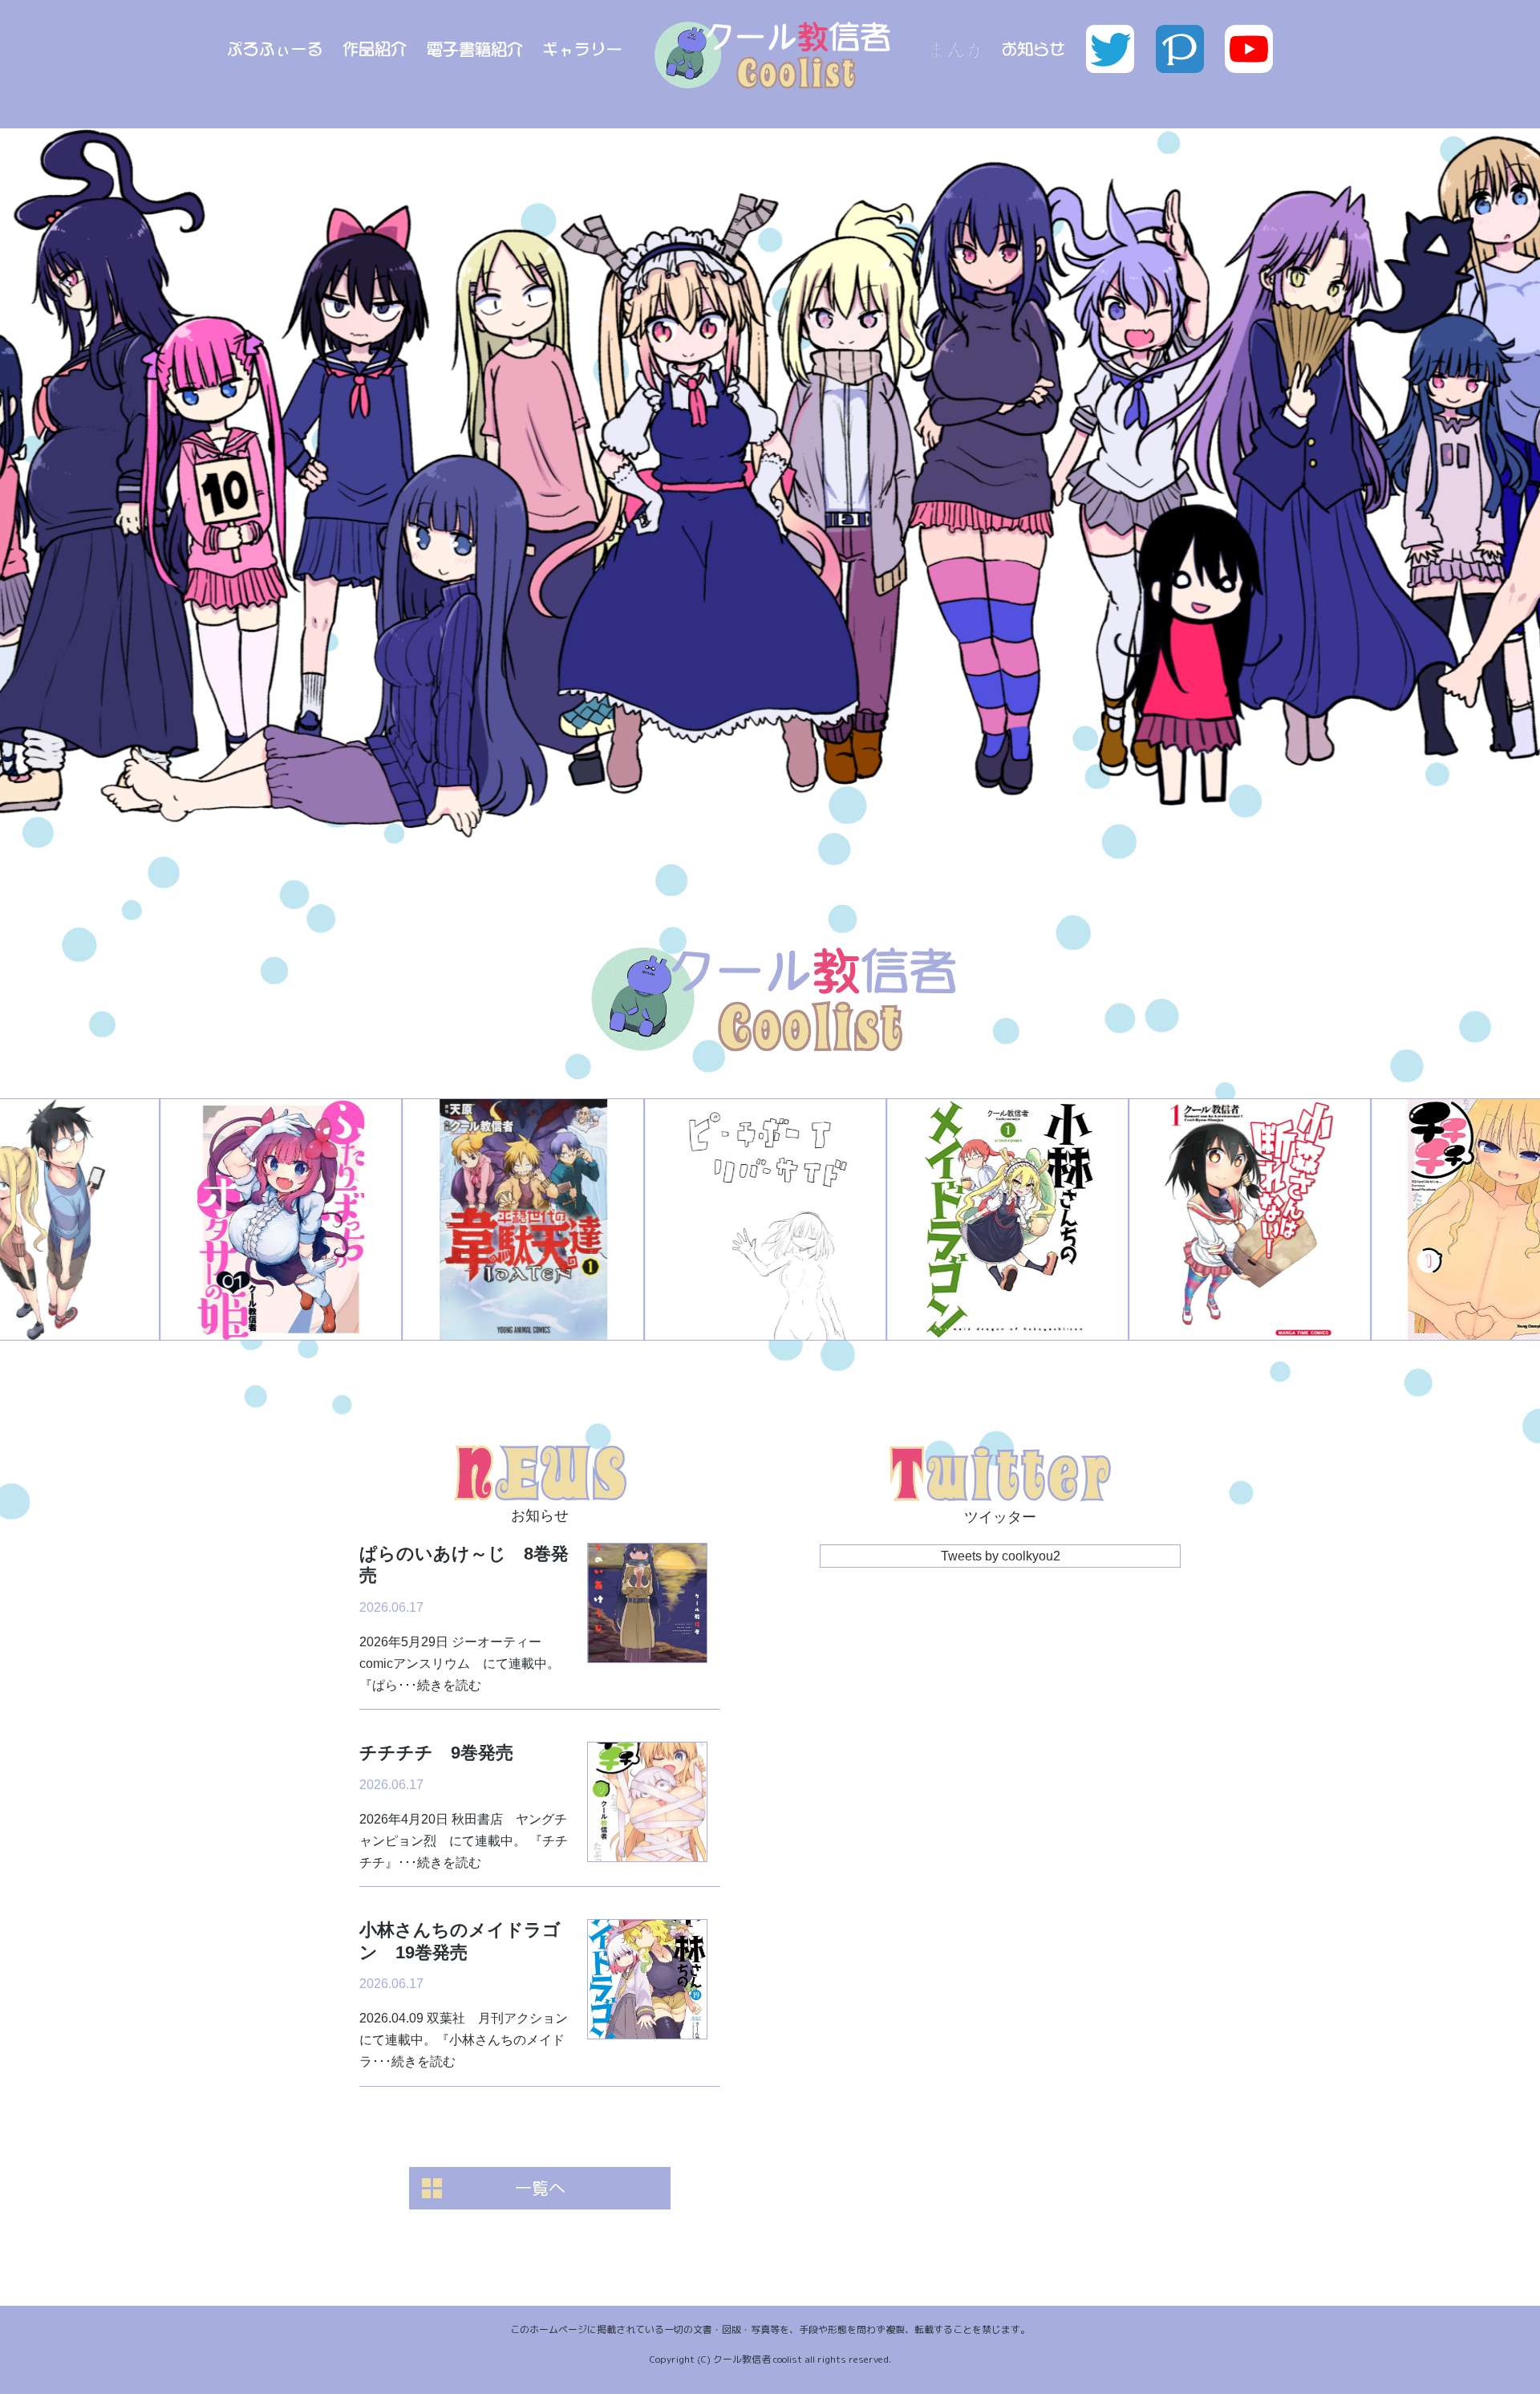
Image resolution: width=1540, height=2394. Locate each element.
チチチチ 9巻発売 (436, 1753)
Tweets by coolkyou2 (1001, 1556)
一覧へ (540, 2188)
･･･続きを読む (440, 1685)
